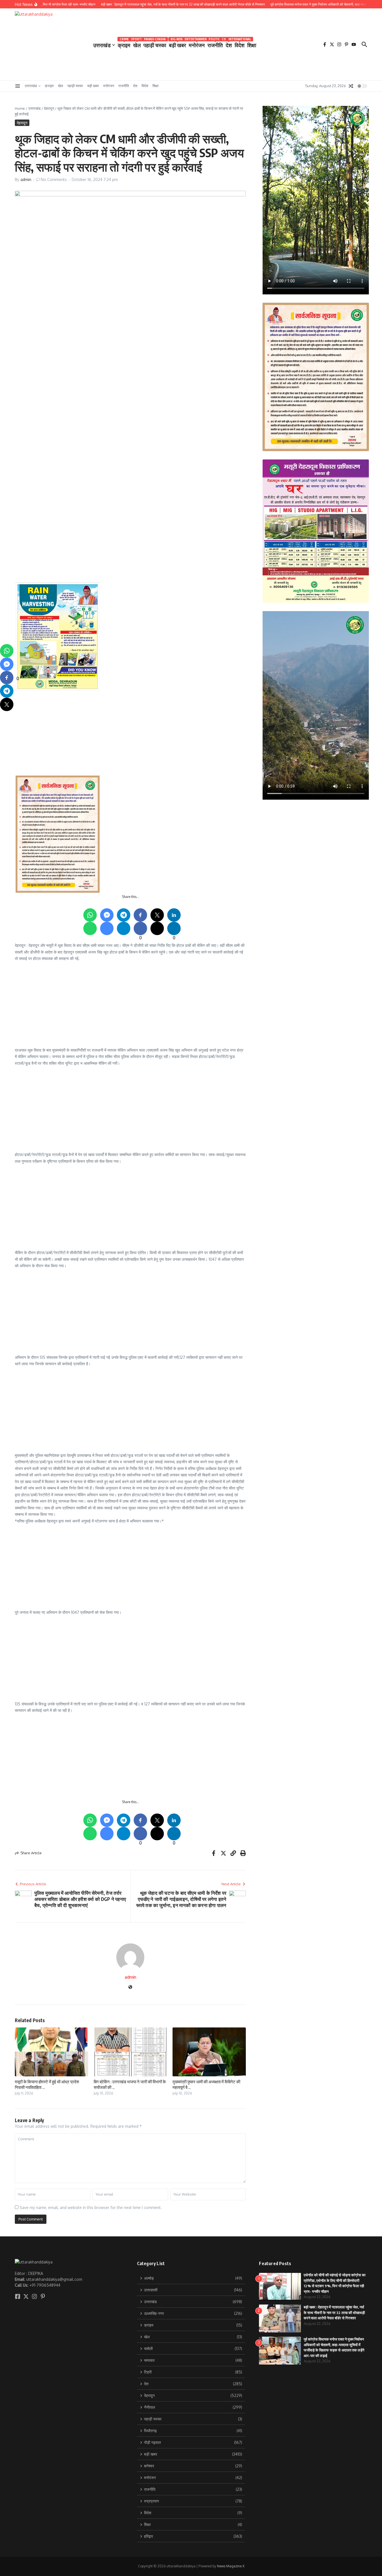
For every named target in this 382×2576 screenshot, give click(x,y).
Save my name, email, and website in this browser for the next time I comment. (91, 2207)
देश (229, 44)
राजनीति (215, 44)
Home (20, 108)
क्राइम (124, 44)
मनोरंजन (197, 44)
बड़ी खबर (177, 44)
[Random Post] (351, 86)
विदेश (240, 44)
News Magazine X (231, 2566)
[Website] (130, 1987)
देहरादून (49, 108)
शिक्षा (252, 45)
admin (26, 179)
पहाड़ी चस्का (155, 44)
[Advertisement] (183, 463)
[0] (7, 678)
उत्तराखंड (102, 45)
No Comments (54, 179)
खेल (137, 44)
